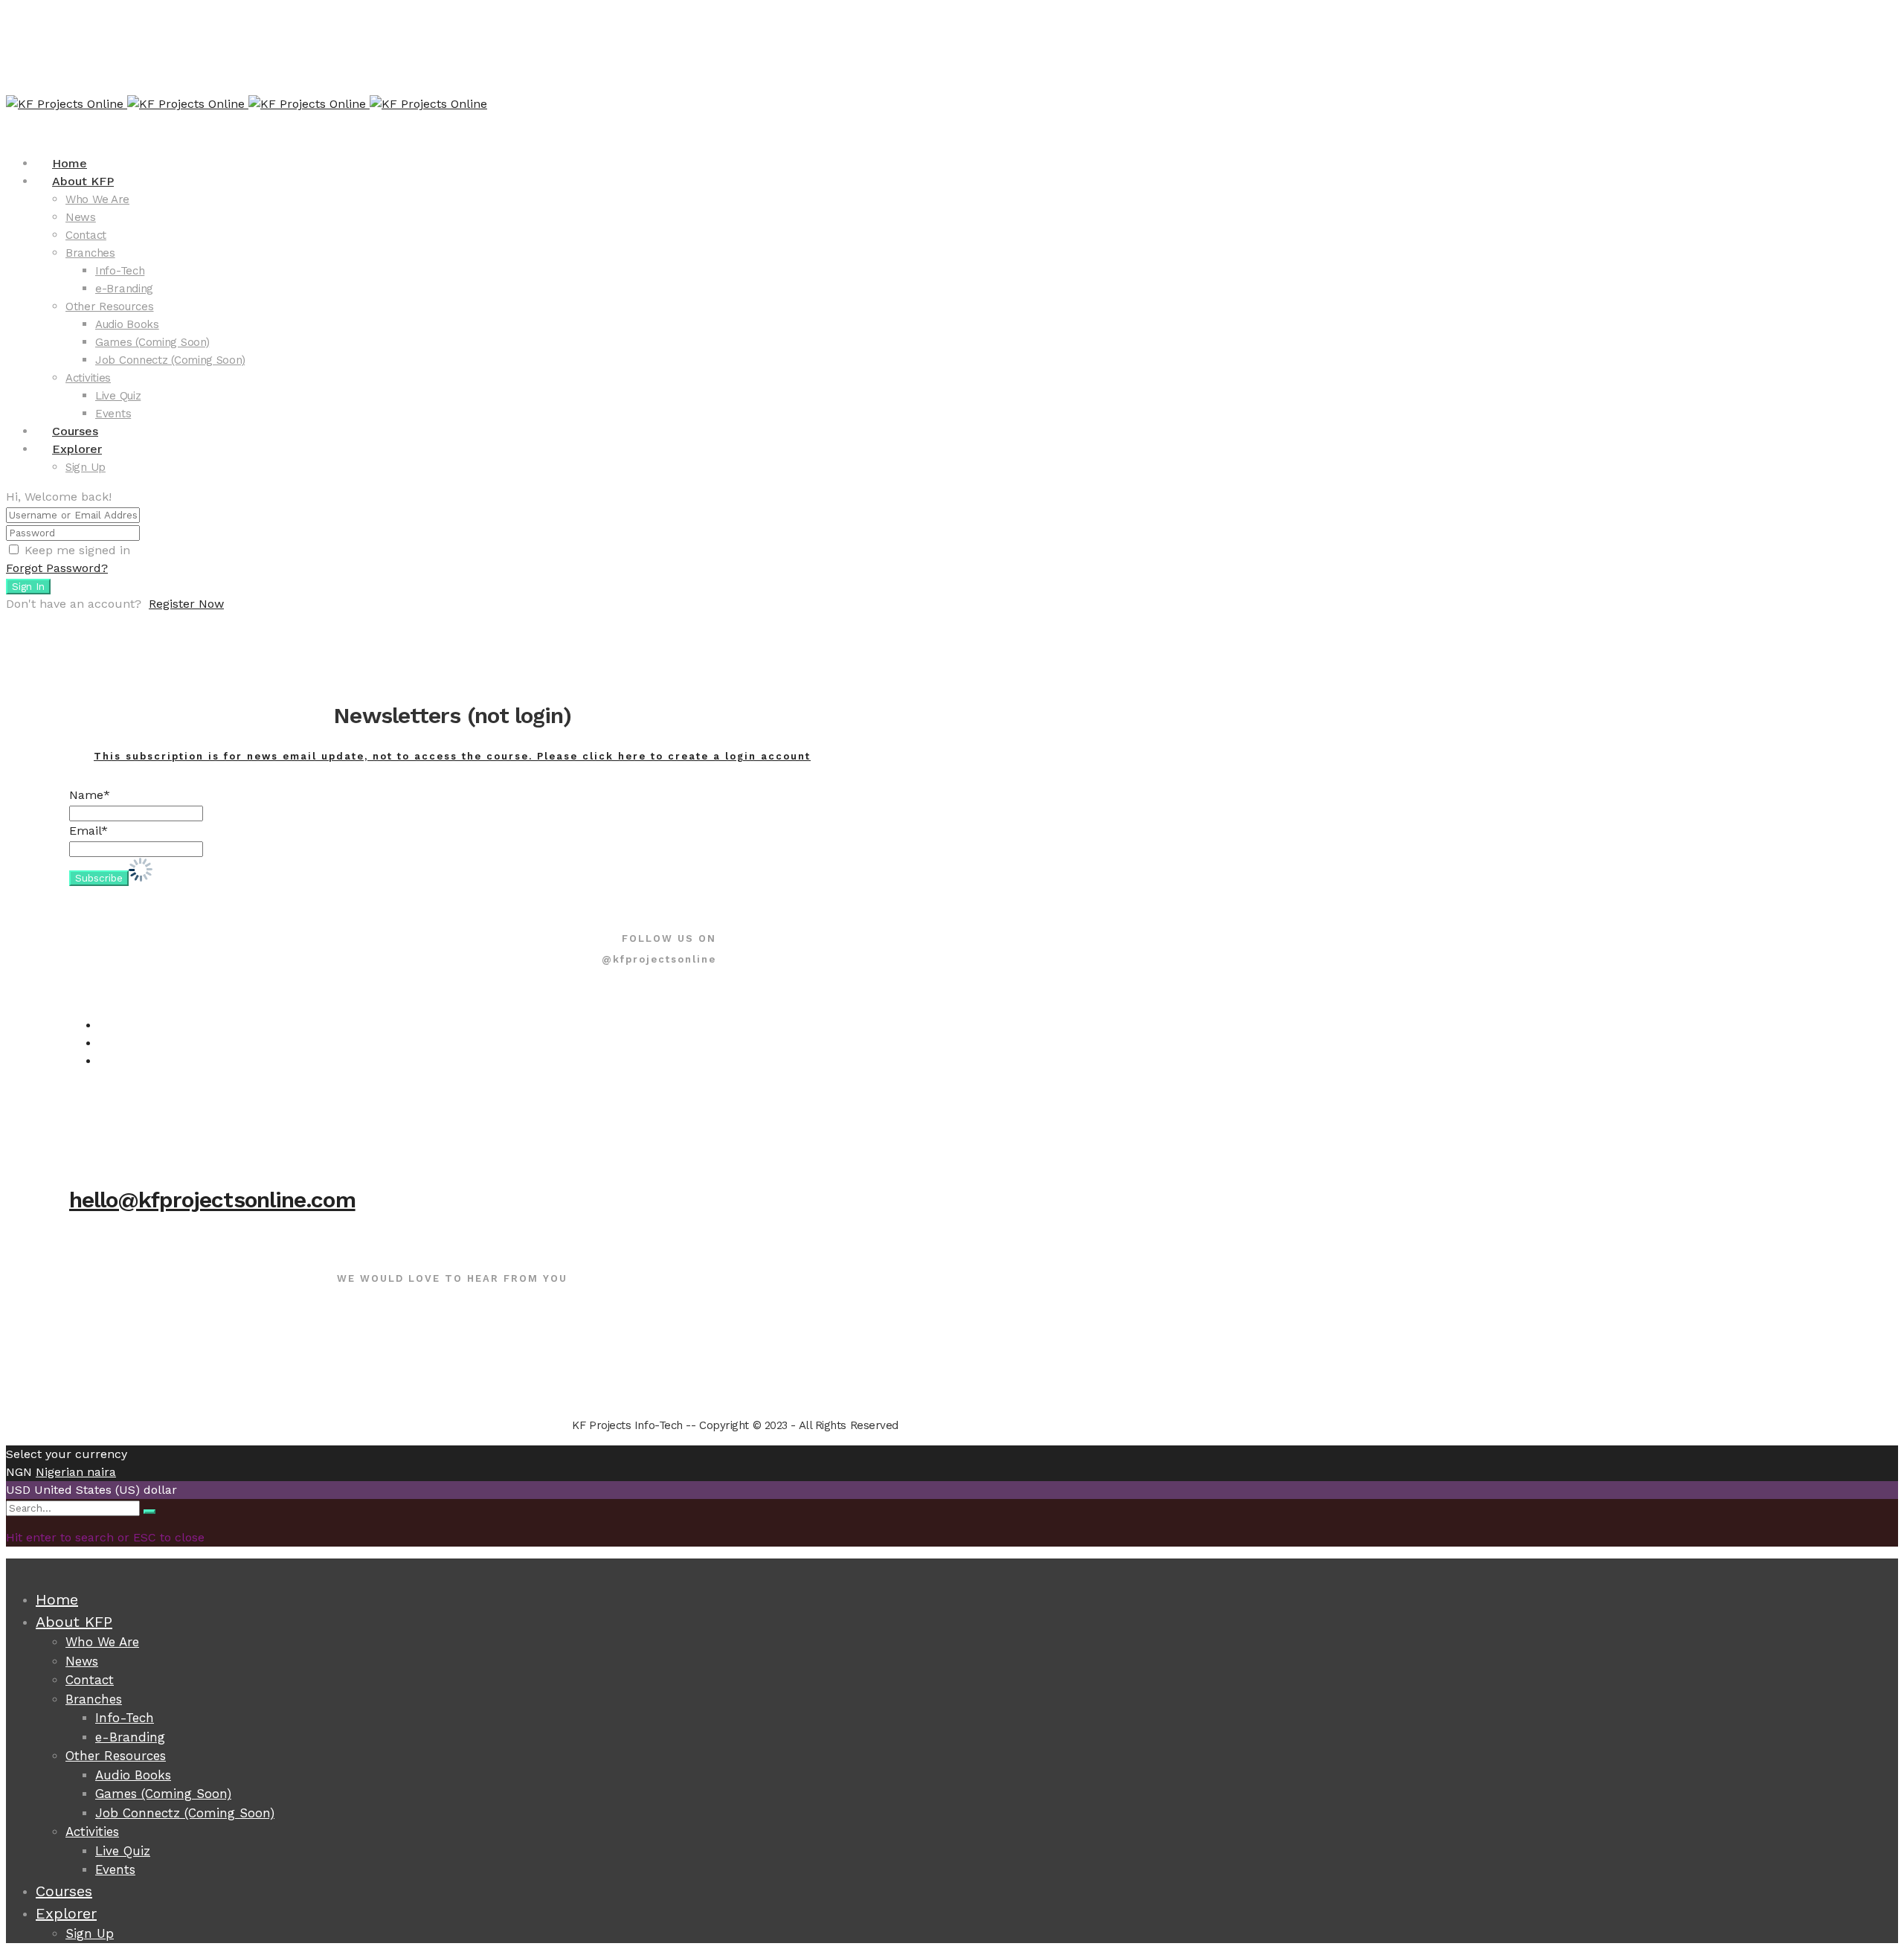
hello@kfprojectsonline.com (212, 1200)
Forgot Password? (57, 568)
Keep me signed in (77, 550)
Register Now (186, 604)
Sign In (28, 587)
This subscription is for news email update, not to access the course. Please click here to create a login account (452, 756)
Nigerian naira (76, 1472)
